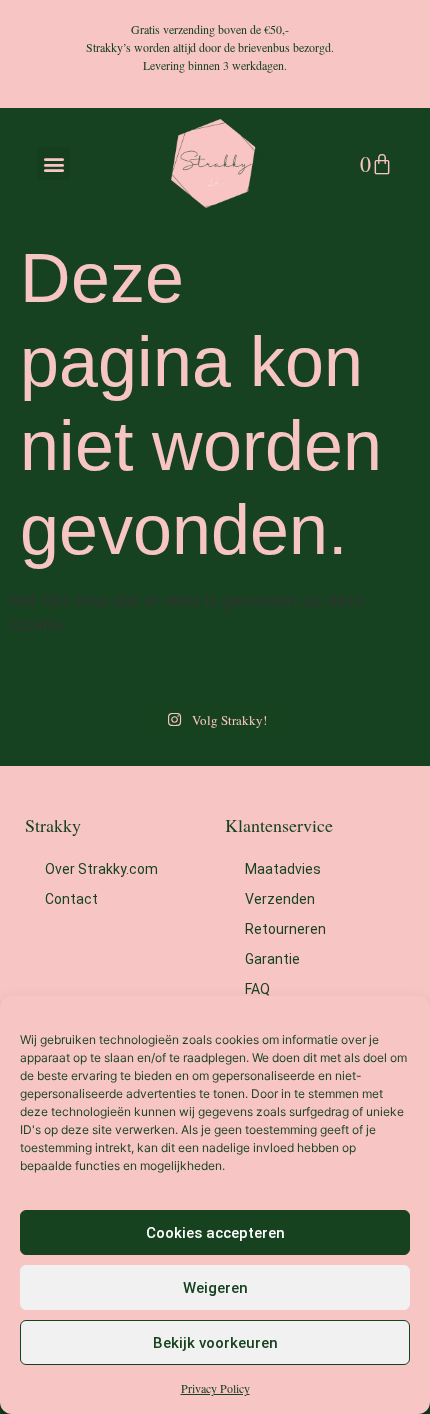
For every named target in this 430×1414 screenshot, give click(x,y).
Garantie (272, 959)
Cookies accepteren (215, 1233)
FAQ (257, 989)
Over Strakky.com (101, 869)
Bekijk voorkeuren (215, 1343)
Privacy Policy (215, 1388)
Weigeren (215, 1288)
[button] (53, 163)
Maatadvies (283, 869)
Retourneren (285, 929)
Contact (71, 899)
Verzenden (280, 899)
